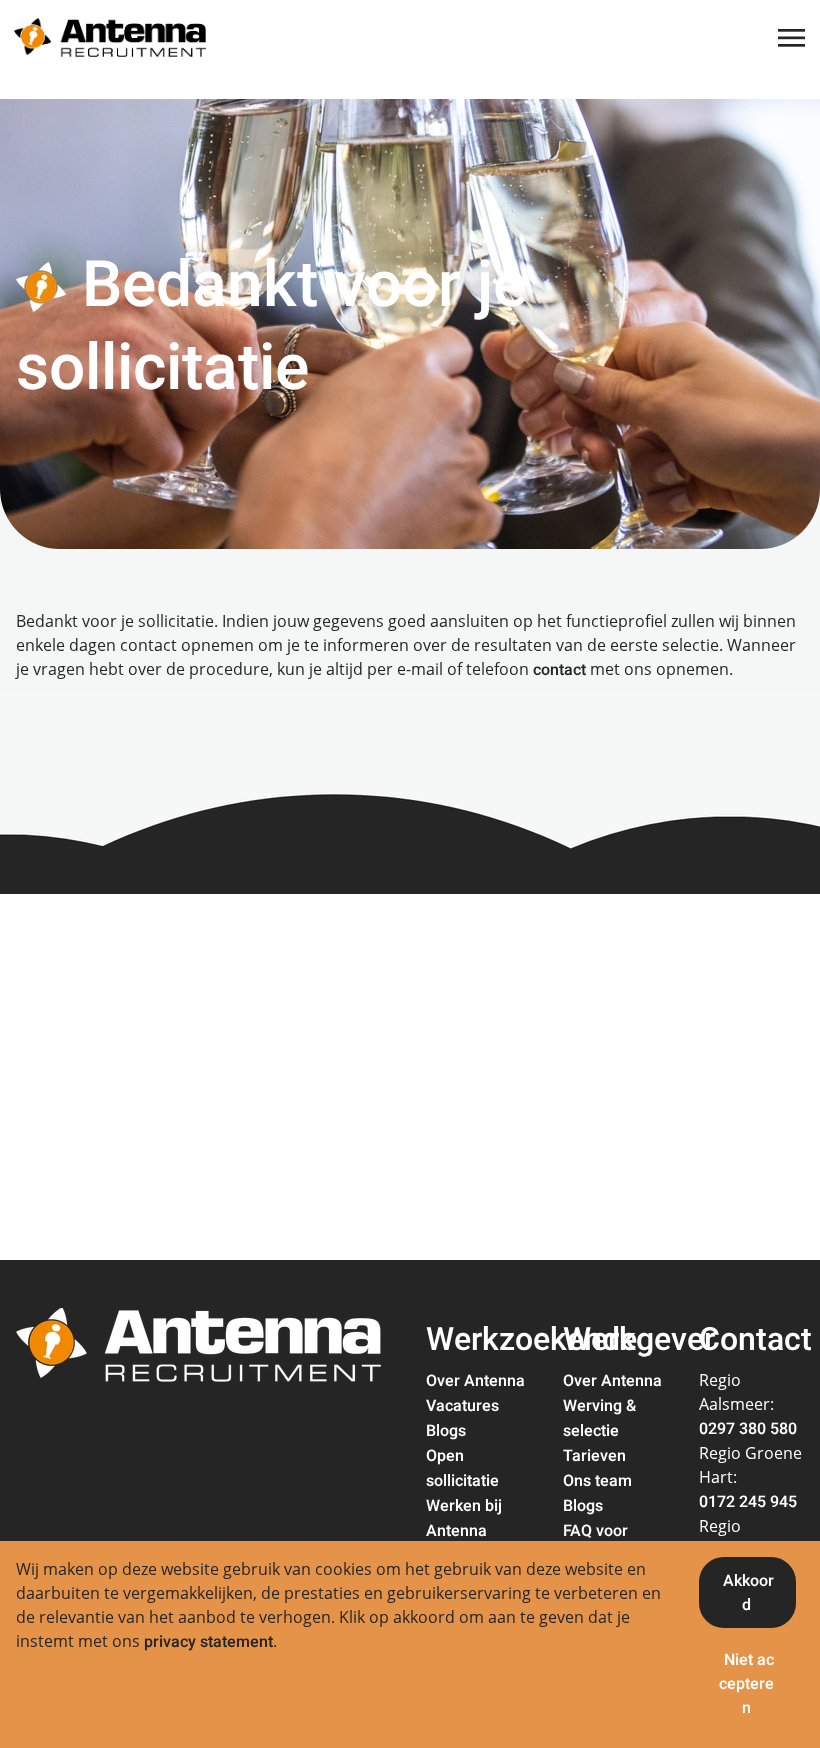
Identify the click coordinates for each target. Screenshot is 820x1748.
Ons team (597, 1481)
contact (559, 670)
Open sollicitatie (462, 1468)
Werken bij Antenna (464, 1518)
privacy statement (208, 1642)
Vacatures (462, 1406)
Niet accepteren (746, 1684)
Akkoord (748, 1593)
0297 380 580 (748, 1429)
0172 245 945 (748, 1502)
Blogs (446, 1431)
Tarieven (594, 1456)
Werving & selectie (599, 1418)
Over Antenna (475, 1381)
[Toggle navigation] (793, 38)
